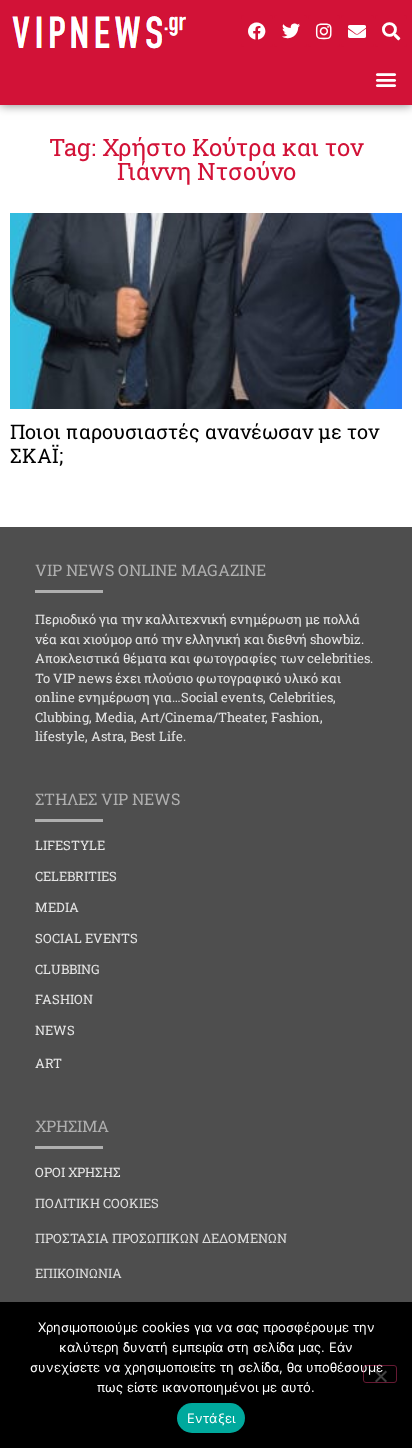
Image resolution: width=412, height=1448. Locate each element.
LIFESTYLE (70, 845)
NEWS (55, 1030)
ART (48, 1063)
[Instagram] (324, 31)
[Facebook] (257, 31)
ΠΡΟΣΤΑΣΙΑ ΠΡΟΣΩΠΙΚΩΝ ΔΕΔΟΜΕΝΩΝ (161, 1238)
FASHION (64, 999)
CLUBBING (67, 969)
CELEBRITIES (76, 876)
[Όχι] (380, 1374)
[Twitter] (290, 31)
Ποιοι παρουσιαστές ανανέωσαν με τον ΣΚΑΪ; (194, 443)
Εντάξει (211, 1418)
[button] (385, 78)
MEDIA (57, 907)
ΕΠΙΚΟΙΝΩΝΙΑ (78, 1273)
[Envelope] (357, 31)
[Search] (391, 31)
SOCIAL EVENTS (86, 938)
